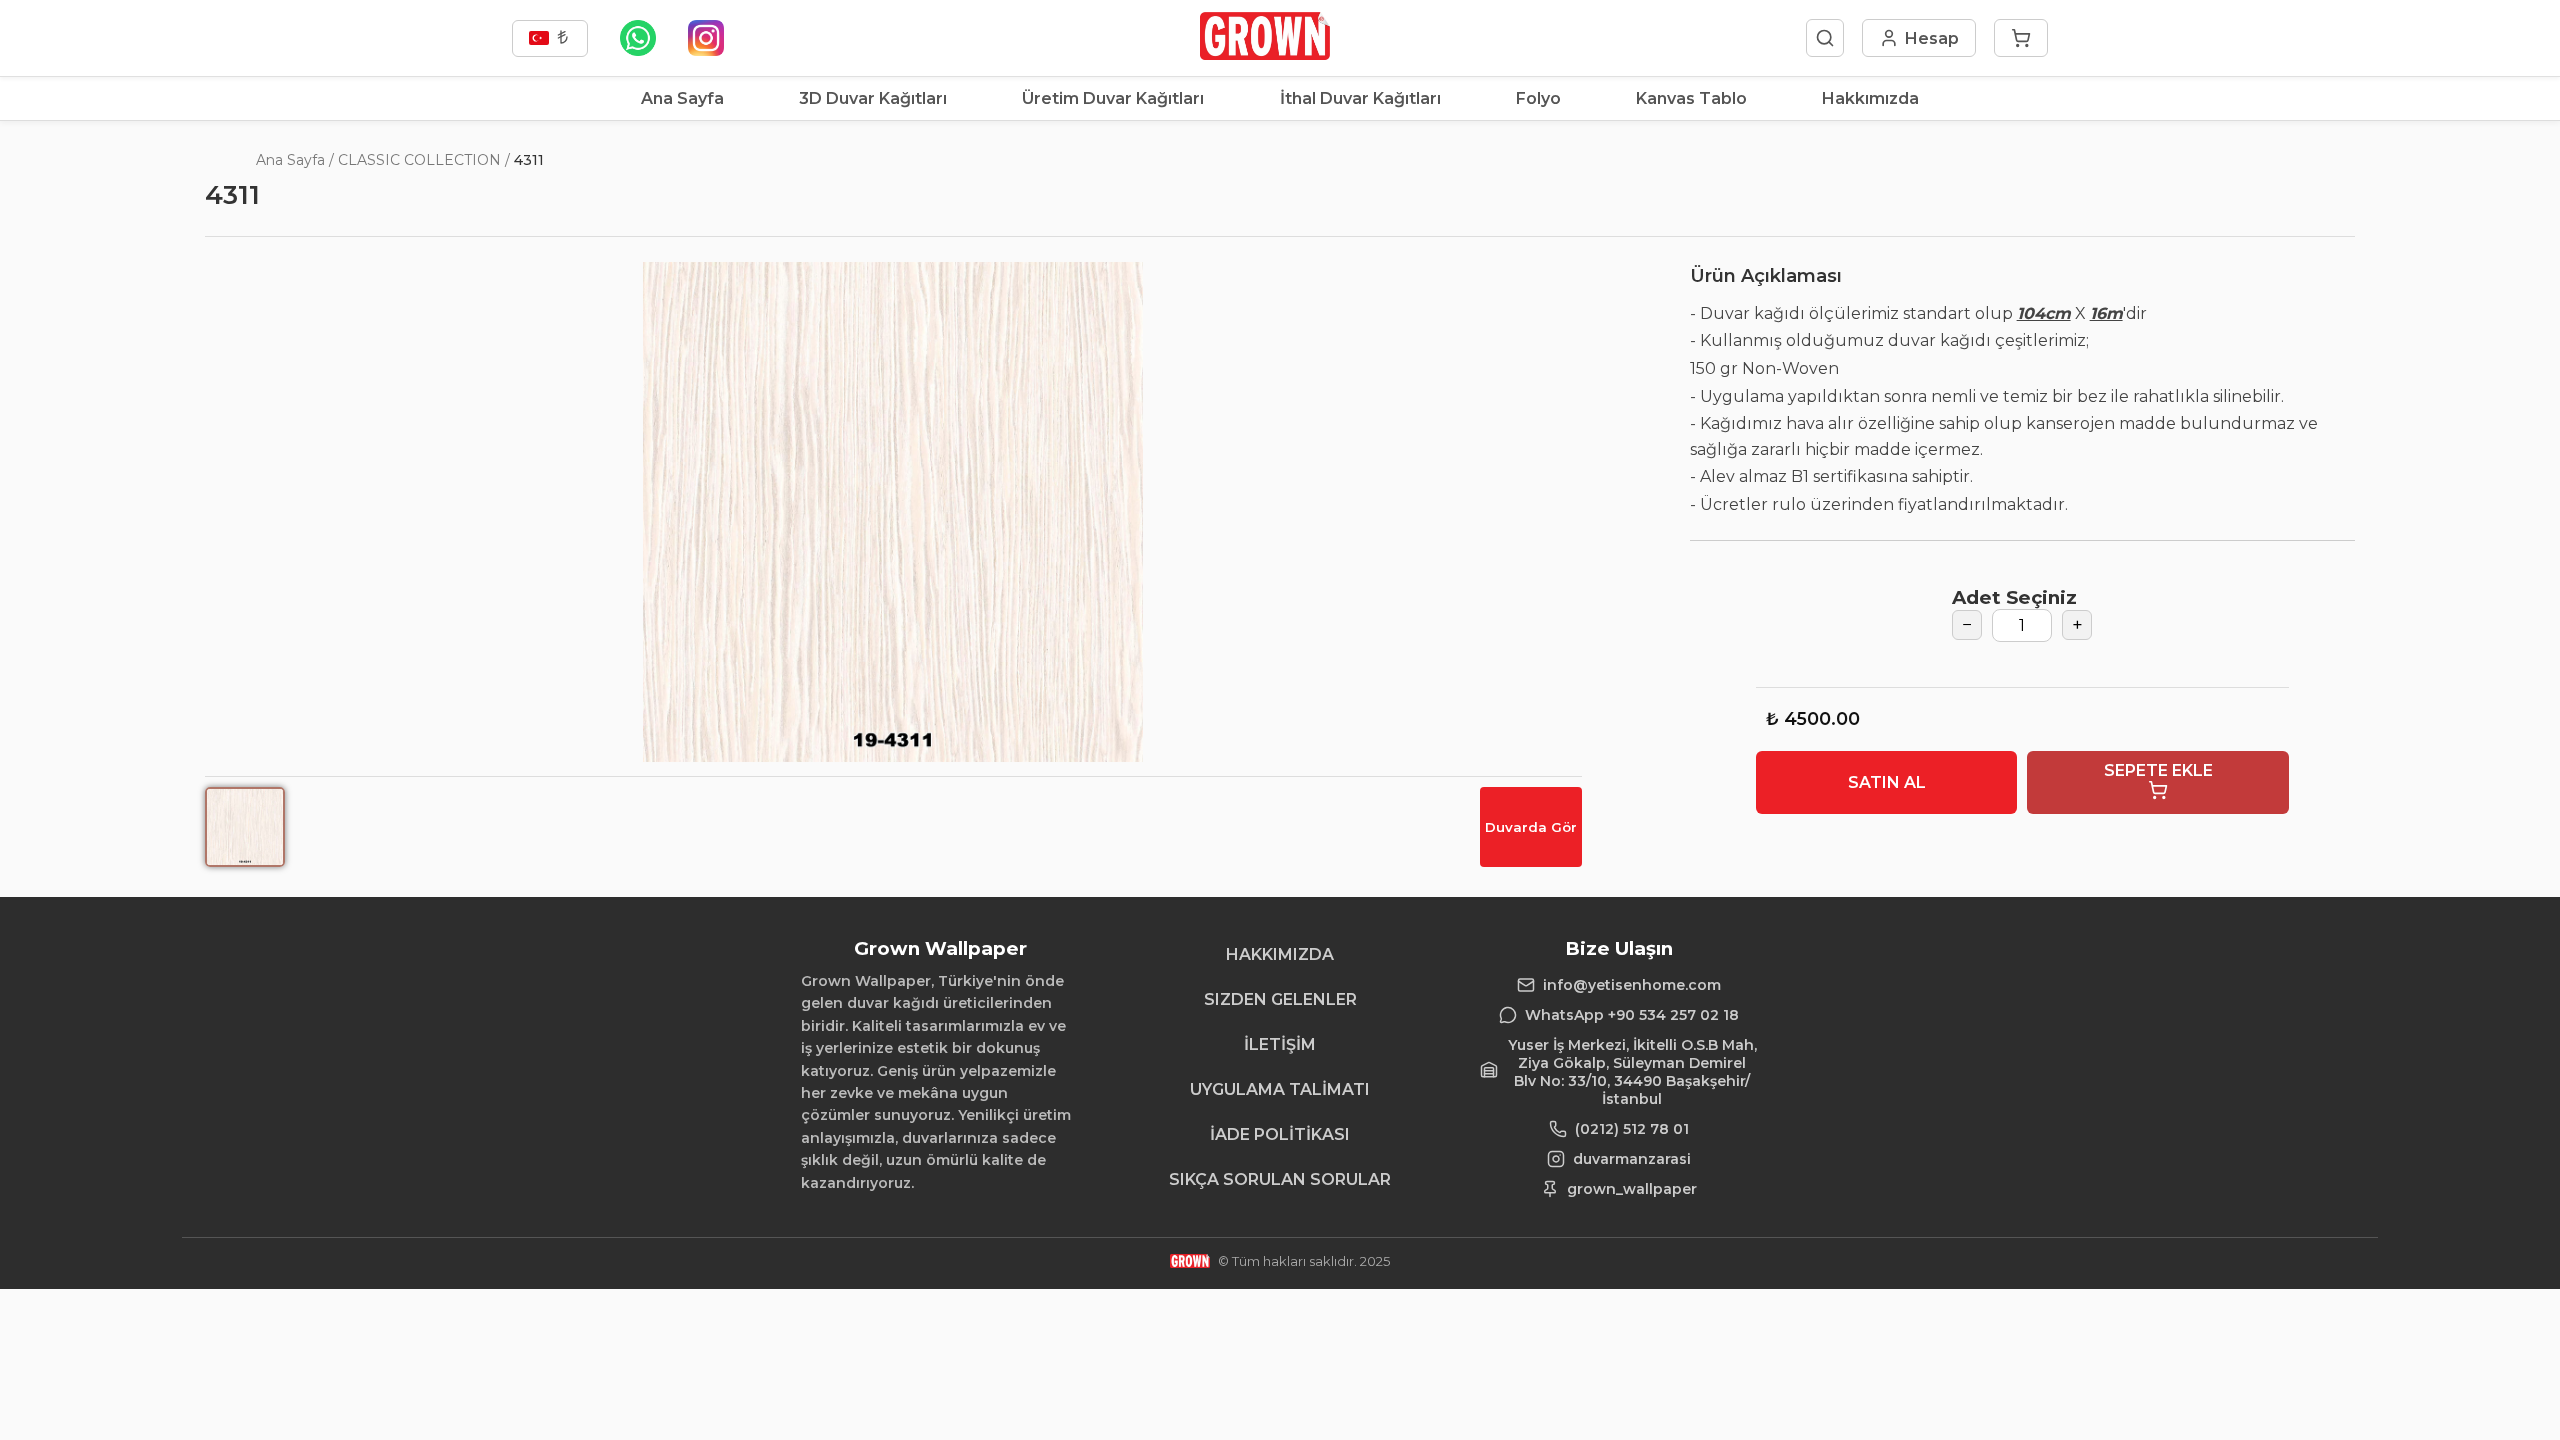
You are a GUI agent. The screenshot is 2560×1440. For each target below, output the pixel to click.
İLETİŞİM (1280, 1044)
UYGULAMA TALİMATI (1280, 1089)
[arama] (1825, 38)
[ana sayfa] (1264, 54)
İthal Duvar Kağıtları (1360, 98)
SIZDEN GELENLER (1280, 999)
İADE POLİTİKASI (1280, 1134)
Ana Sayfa (682, 98)
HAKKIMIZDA (1280, 954)
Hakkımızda (1870, 98)
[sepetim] (2021, 38)
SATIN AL (1887, 782)
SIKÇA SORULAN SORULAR (1280, 1179)
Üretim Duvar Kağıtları (1113, 98)
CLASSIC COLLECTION (419, 160)
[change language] (550, 38)
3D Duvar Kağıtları (873, 98)
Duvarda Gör (1531, 827)
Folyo (1538, 98)
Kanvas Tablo (1691, 98)
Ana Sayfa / (295, 160)
